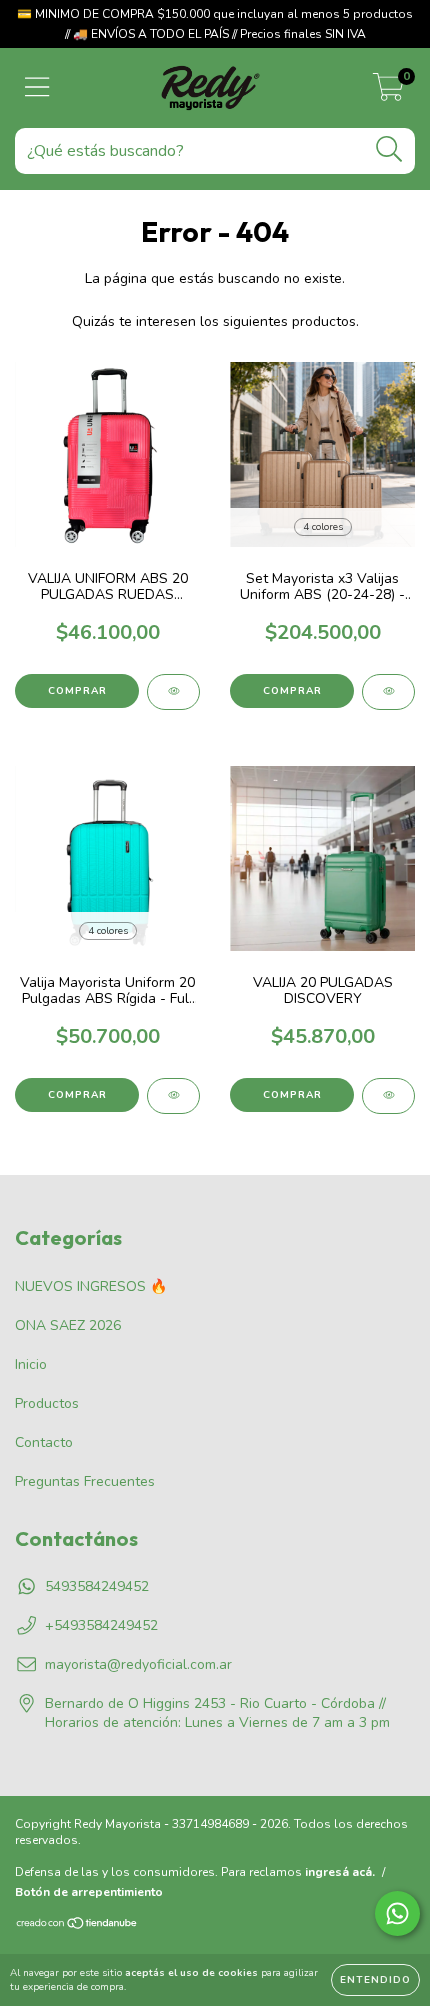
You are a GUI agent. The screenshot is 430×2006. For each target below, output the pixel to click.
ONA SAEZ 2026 (68, 1325)
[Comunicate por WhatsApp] (397, 1913)
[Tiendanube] (77, 1926)
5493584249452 (97, 1586)
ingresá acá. (340, 1872)
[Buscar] (389, 149)
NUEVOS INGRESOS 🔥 (91, 1286)
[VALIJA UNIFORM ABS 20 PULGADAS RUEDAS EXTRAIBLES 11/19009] (173, 692)
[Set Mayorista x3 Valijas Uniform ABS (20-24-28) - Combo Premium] (388, 692)
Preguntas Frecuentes (85, 1481)
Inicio (31, 1364)
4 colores (323, 527)
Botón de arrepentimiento (89, 1892)
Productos (47, 1403)
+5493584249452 (101, 1625)
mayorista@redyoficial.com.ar (138, 1664)
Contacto (44, 1442)
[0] (388, 93)
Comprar (77, 691)
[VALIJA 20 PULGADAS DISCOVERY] (388, 1096)
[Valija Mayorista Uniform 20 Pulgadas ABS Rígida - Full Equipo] (173, 1096)
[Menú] (37, 88)
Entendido (375, 1980)
